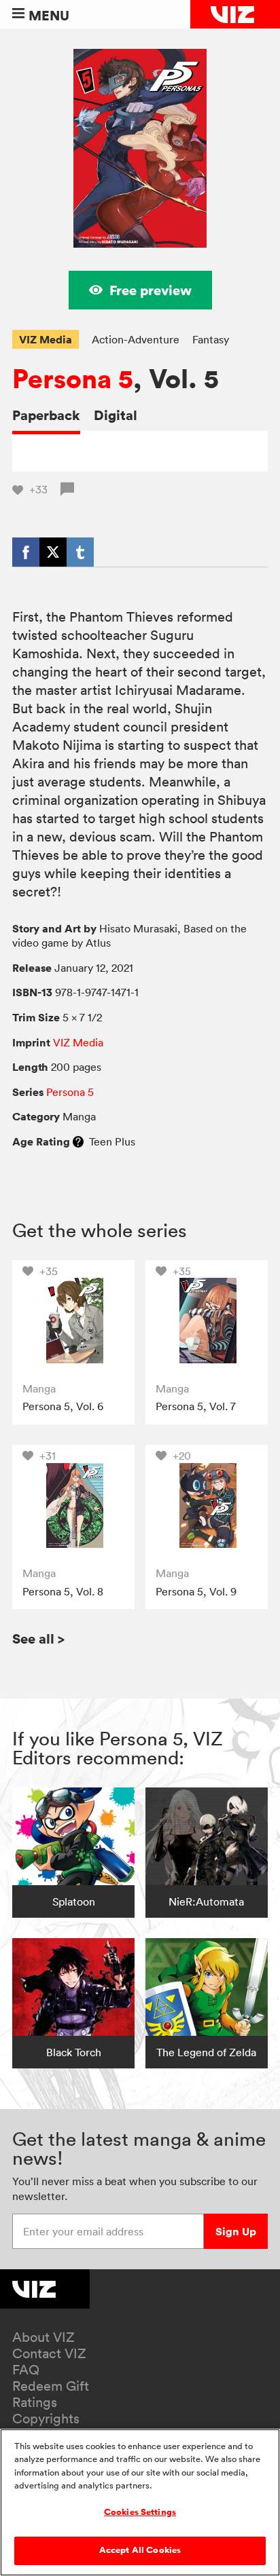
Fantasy (211, 339)
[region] (140, 2502)
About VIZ (43, 2337)
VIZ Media (46, 339)
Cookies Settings (140, 2512)
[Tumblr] (80, 552)
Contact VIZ (49, 2353)
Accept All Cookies (140, 2550)
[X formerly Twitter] (53, 552)
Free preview (151, 290)
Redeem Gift (51, 2386)
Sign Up (236, 2231)
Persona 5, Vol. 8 (63, 1591)
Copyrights (46, 2419)
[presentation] (73, 1321)
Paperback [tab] (46, 415)
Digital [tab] (116, 415)
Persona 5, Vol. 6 (63, 1406)
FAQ (26, 2370)
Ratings (35, 2402)
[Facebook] (26, 552)
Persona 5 (73, 379)
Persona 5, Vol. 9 (196, 1591)
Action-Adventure (136, 339)
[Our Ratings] (78, 1141)
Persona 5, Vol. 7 (196, 1406)
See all (38, 1639)
